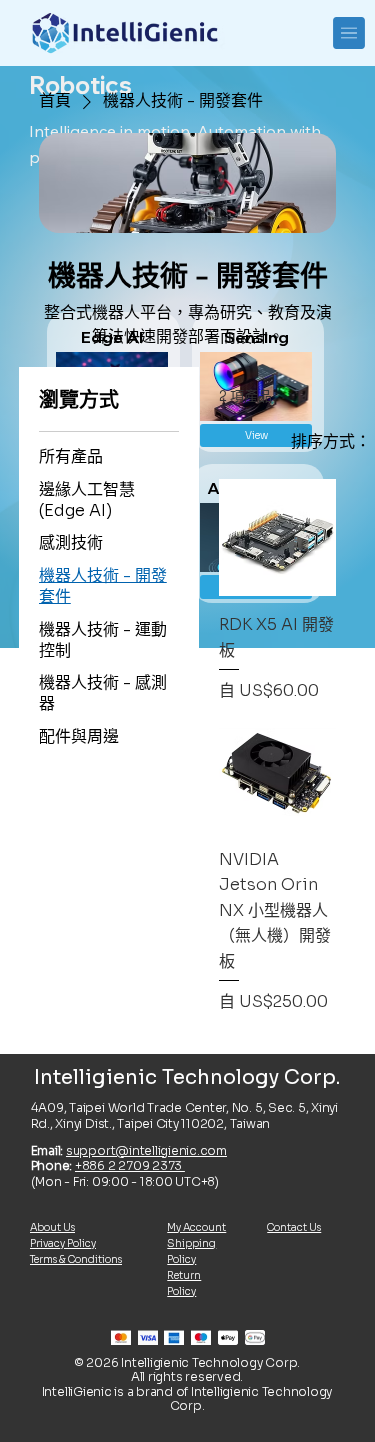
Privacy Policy (63, 1243)
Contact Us (294, 1227)
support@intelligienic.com (146, 1150)
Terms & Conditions (76, 1259)
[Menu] (349, 33)
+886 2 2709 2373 (130, 1165)
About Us (52, 1227)
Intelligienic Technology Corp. (187, 1077)
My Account (196, 1227)
